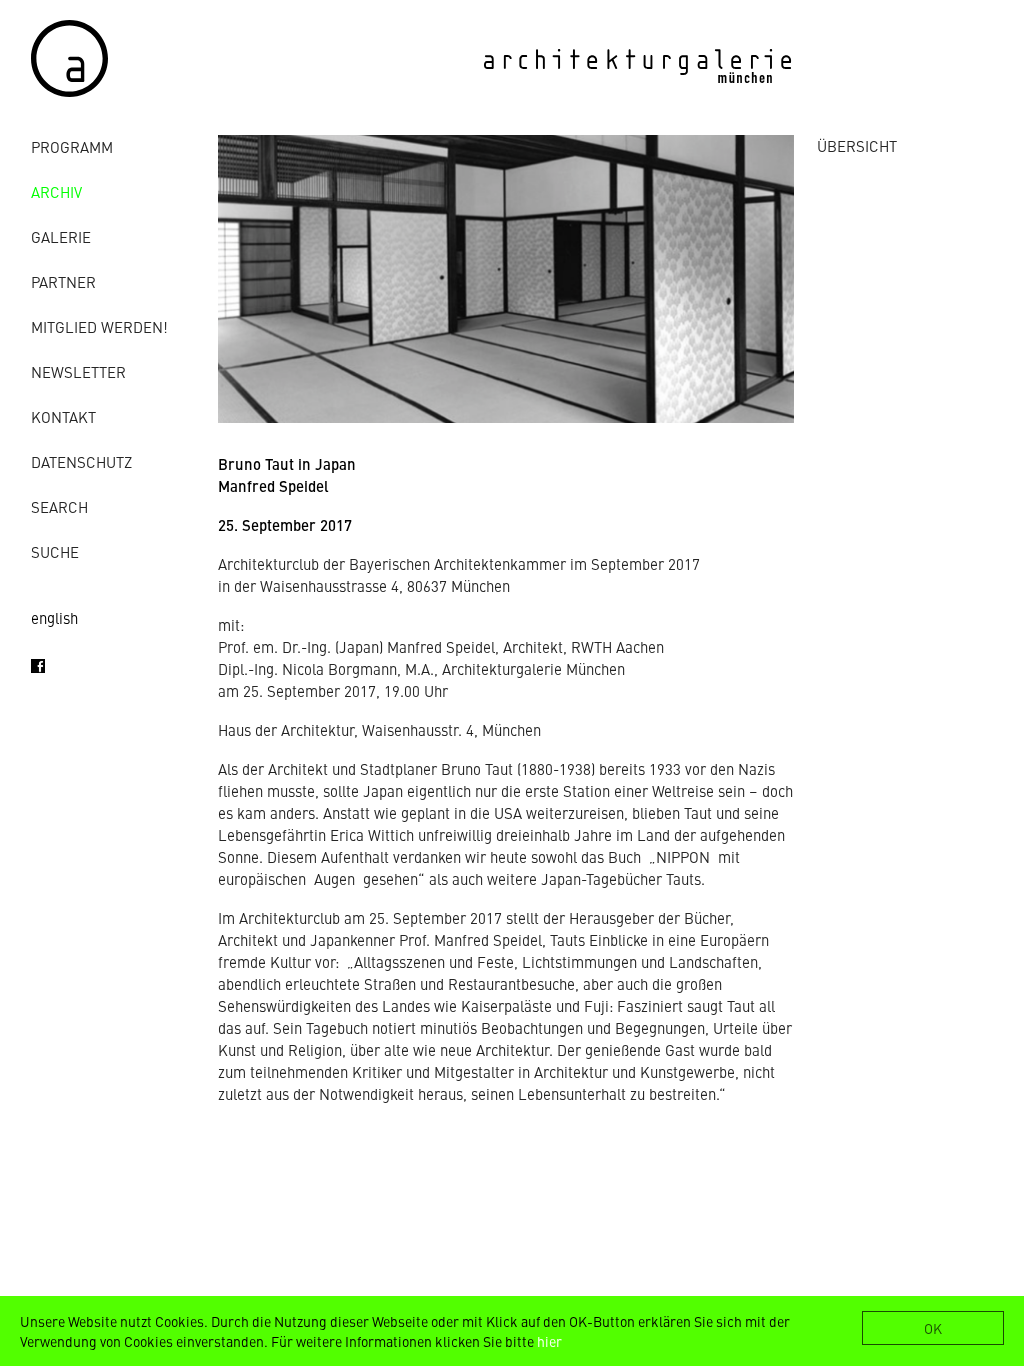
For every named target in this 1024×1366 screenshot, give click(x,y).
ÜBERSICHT (857, 145)
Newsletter (78, 371)
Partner (63, 281)
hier (549, 1341)
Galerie (61, 236)
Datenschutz (81, 461)
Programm (72, 146)
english (54, 617)
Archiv (56, 191)
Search (59, 506)
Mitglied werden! (99, 326)
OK (933, 1328)
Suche (55, 551)
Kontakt (63, 416)
